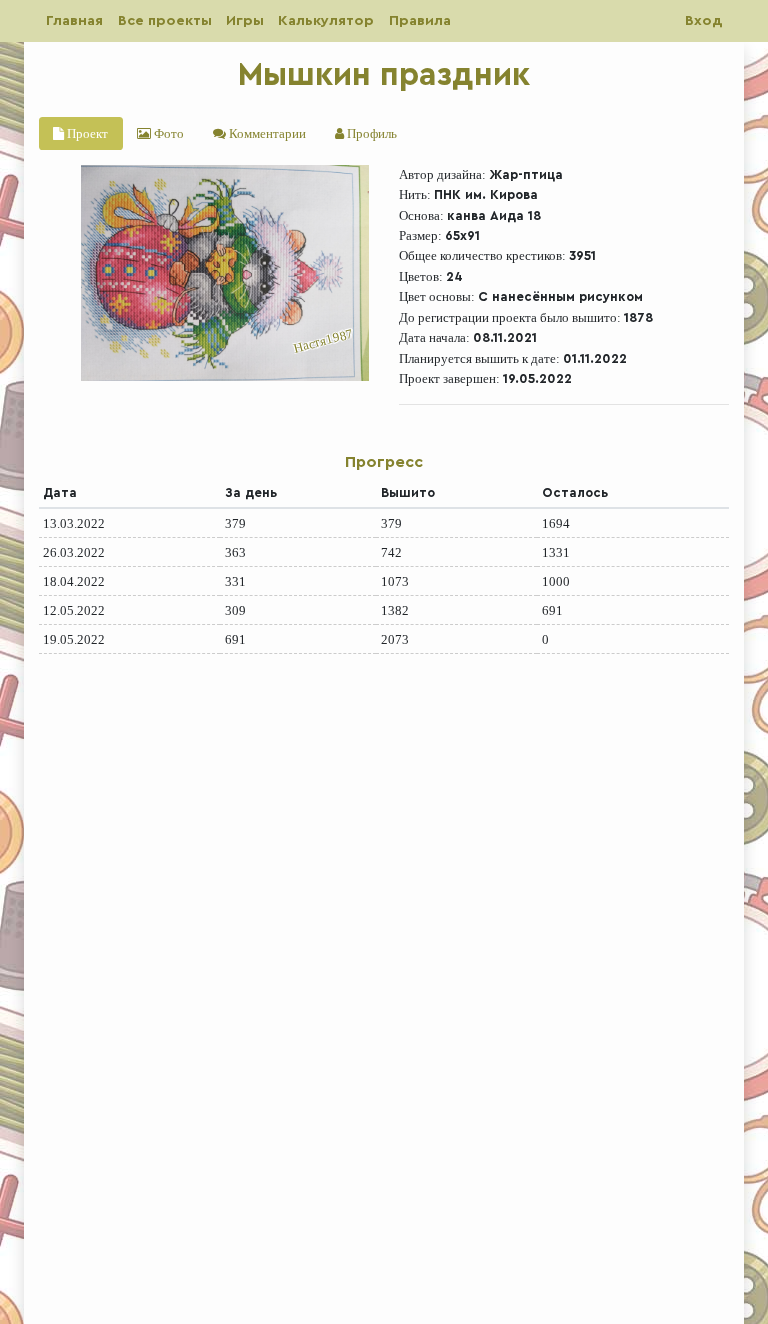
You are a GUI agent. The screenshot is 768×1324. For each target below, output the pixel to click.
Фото (167, 133)
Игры (245, 20)
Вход (703, 20)
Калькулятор (326, 20)
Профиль (370, 133)
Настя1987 (323, 341)
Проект (86, 133)
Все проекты (165, 20)
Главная (74, 20)
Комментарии (266, 133)
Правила (420, 20)
